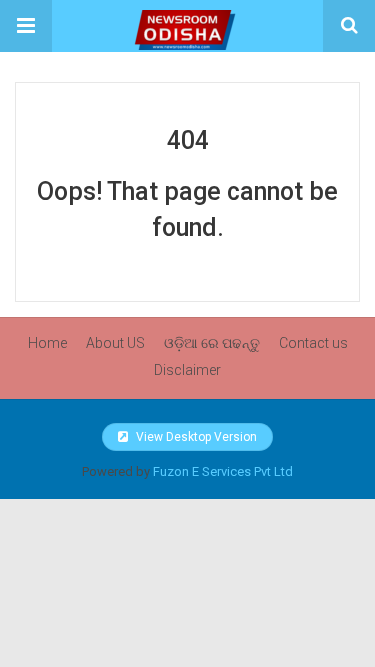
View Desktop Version (195, 437)
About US (115, 343)
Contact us (313, 343)
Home (47, 343)
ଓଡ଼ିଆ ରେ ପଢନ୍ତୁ (212, 343)
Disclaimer (187, 370)
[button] (26, 26)
